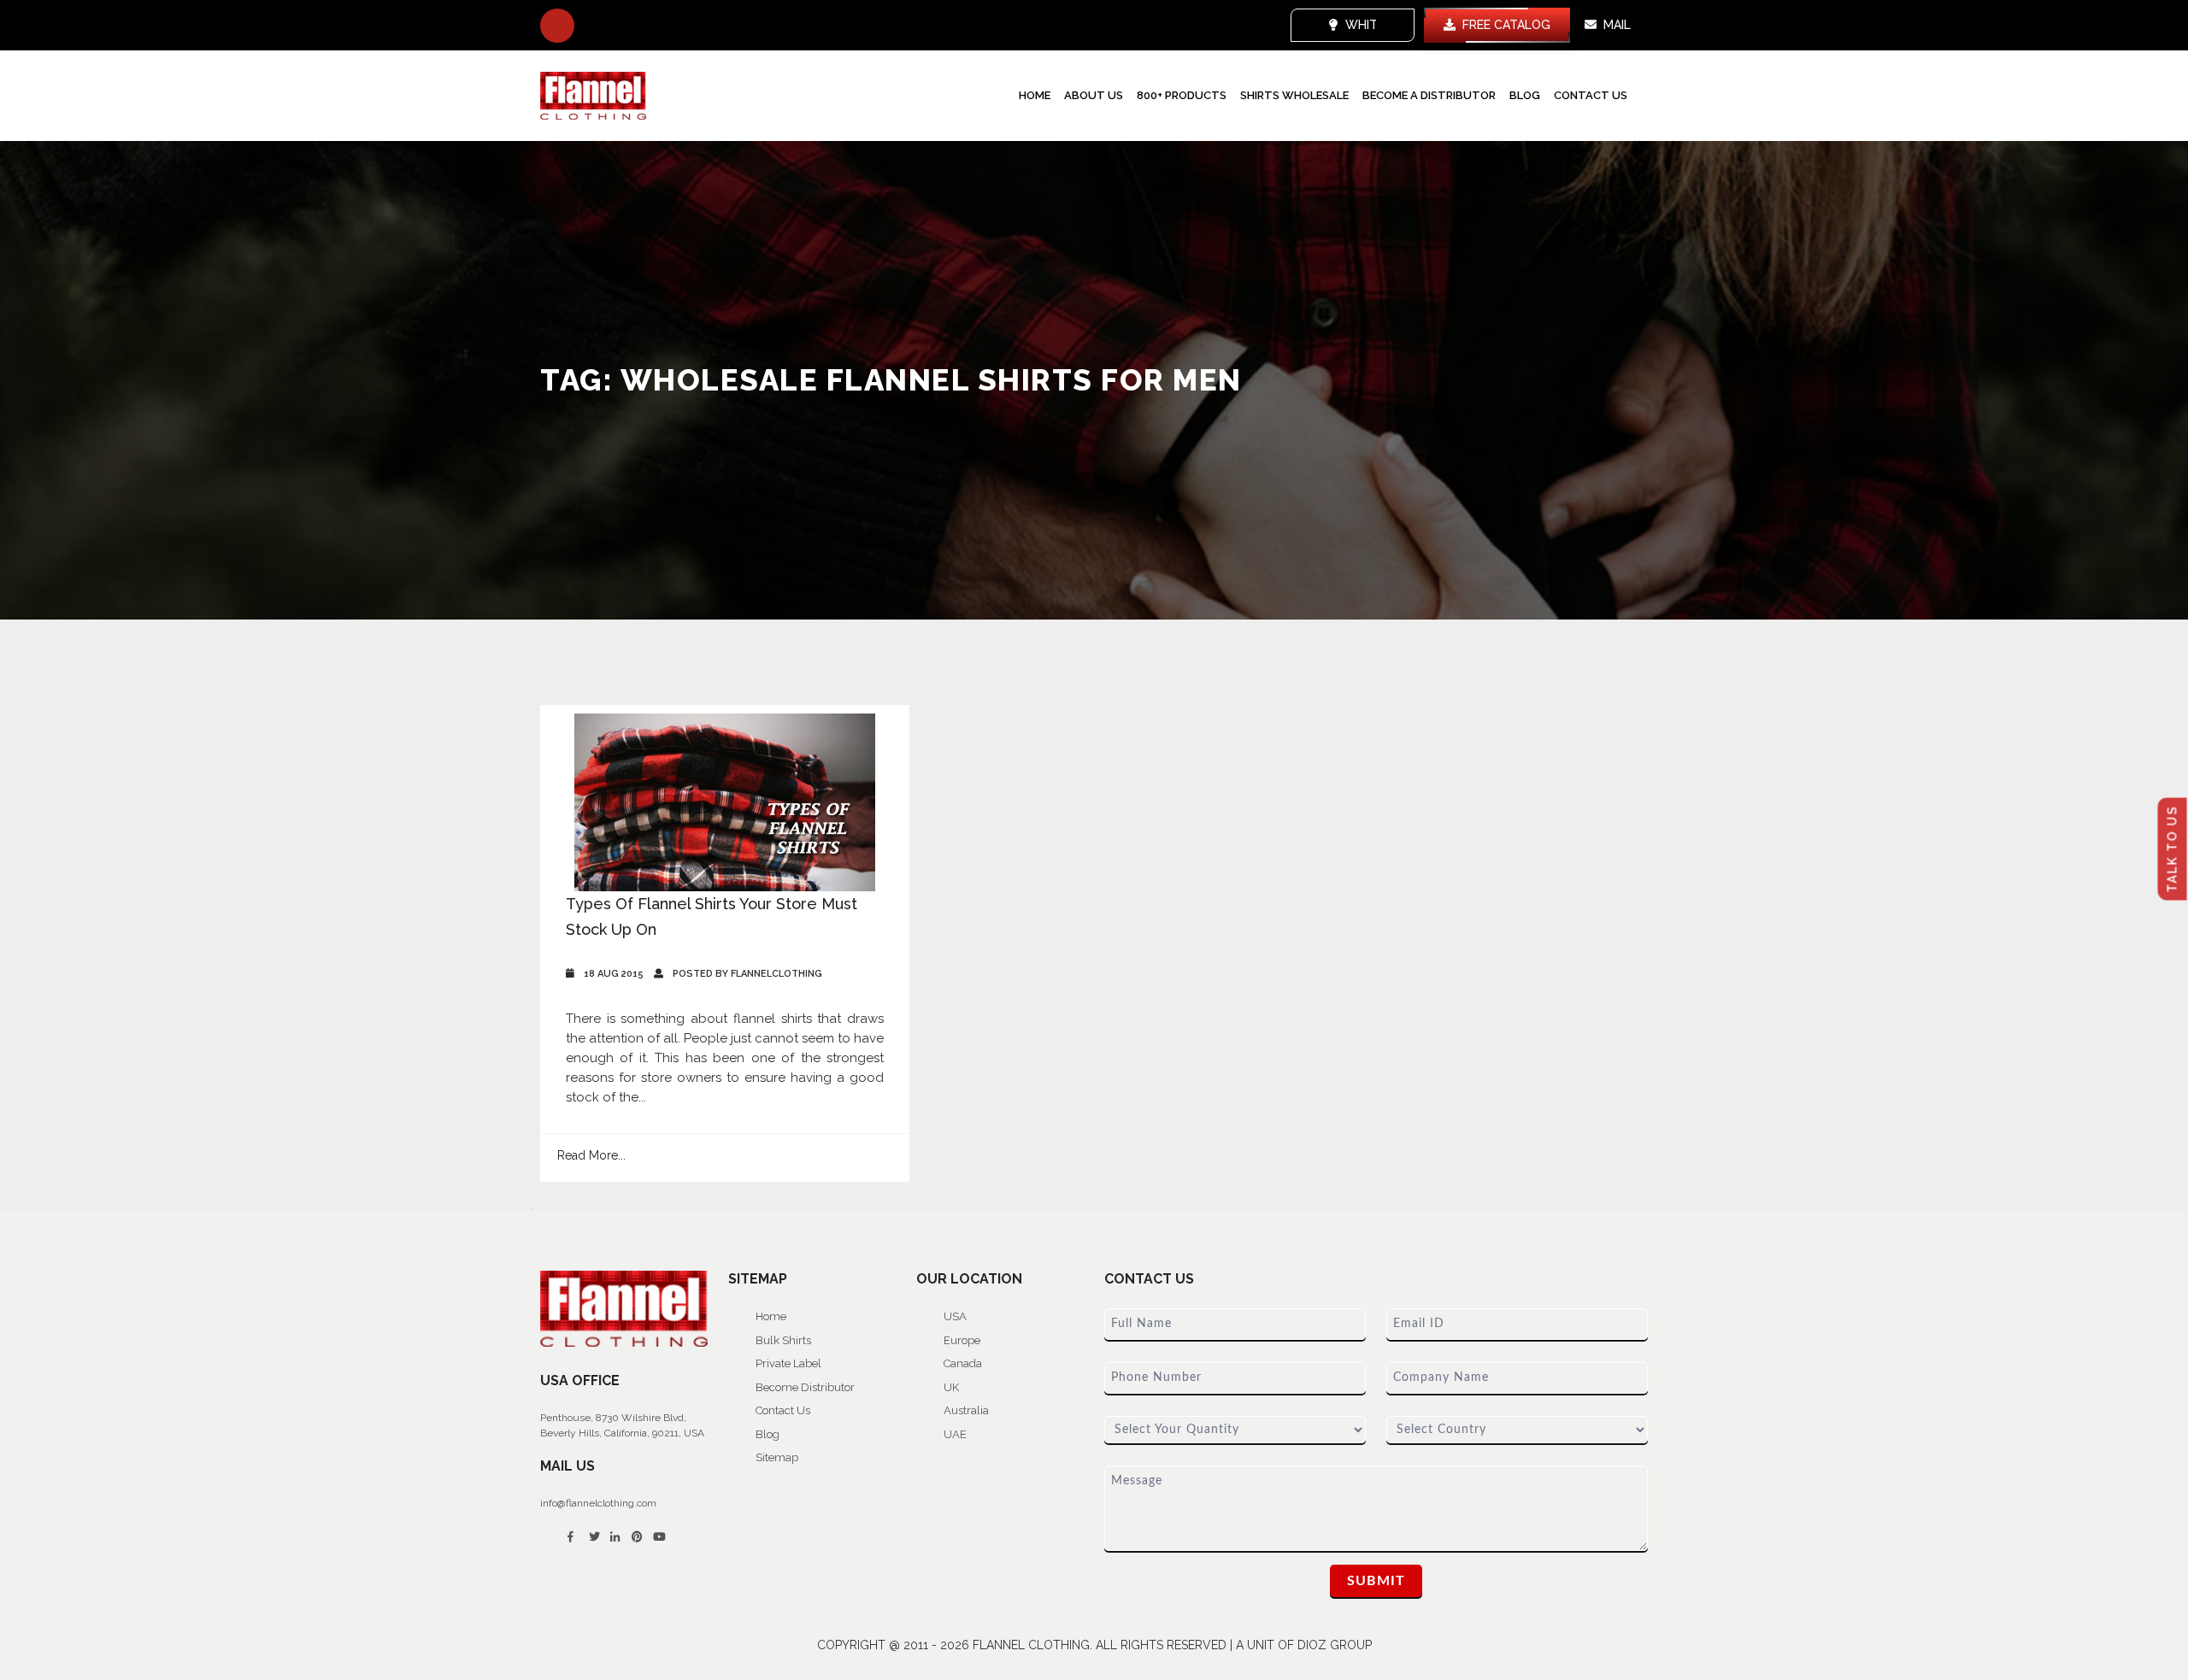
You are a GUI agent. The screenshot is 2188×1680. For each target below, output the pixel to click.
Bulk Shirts (783, 1340)
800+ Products (1182, 95)
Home (1035, 95)
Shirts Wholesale (1294, 95)
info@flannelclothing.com (598, 1503)
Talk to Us (2173, 849)
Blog (1525, 95)
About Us (1094, 95)
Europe (962, 1340)
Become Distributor (805, 1387)
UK (951, 1387)
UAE (955, 1434)
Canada (963, 1363)
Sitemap (777, 1457)
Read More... (591, 1155)
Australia (966, 1410)
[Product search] (557, 26)
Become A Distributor (1429, 95)
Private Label (788, 1363)
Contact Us (1591, 95)
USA (955, 1316)
